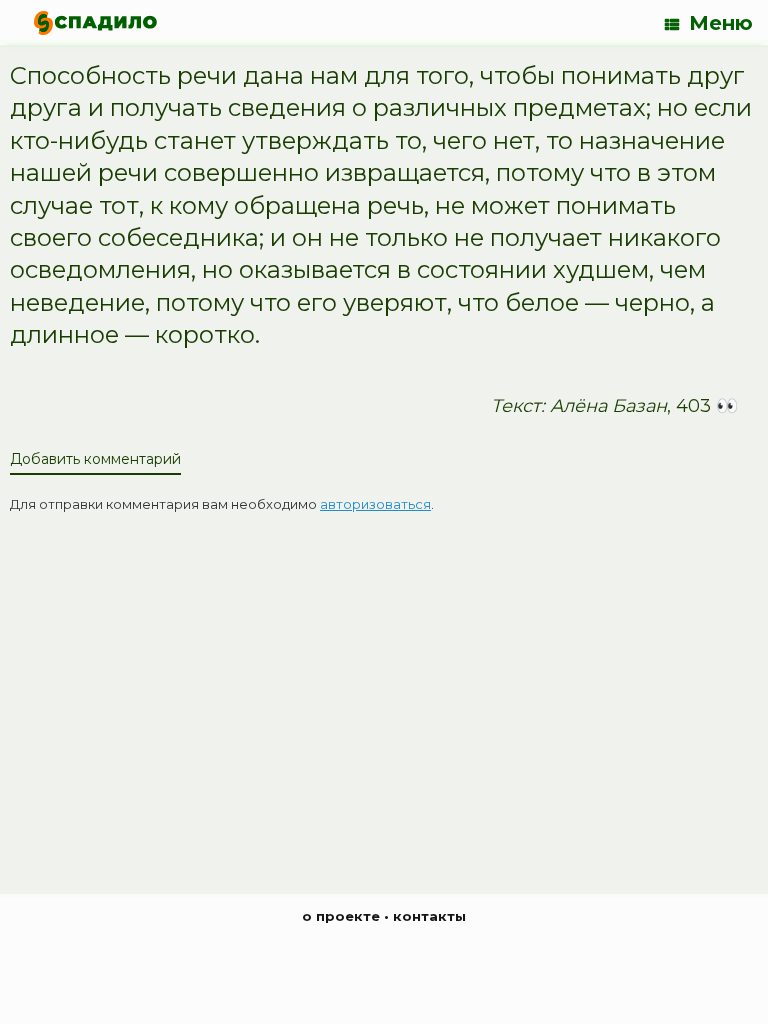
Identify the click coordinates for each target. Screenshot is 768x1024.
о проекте (341, 916)
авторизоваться (375, 504)
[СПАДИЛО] (95, 22)
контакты (429, 916)
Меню (721, 23)
